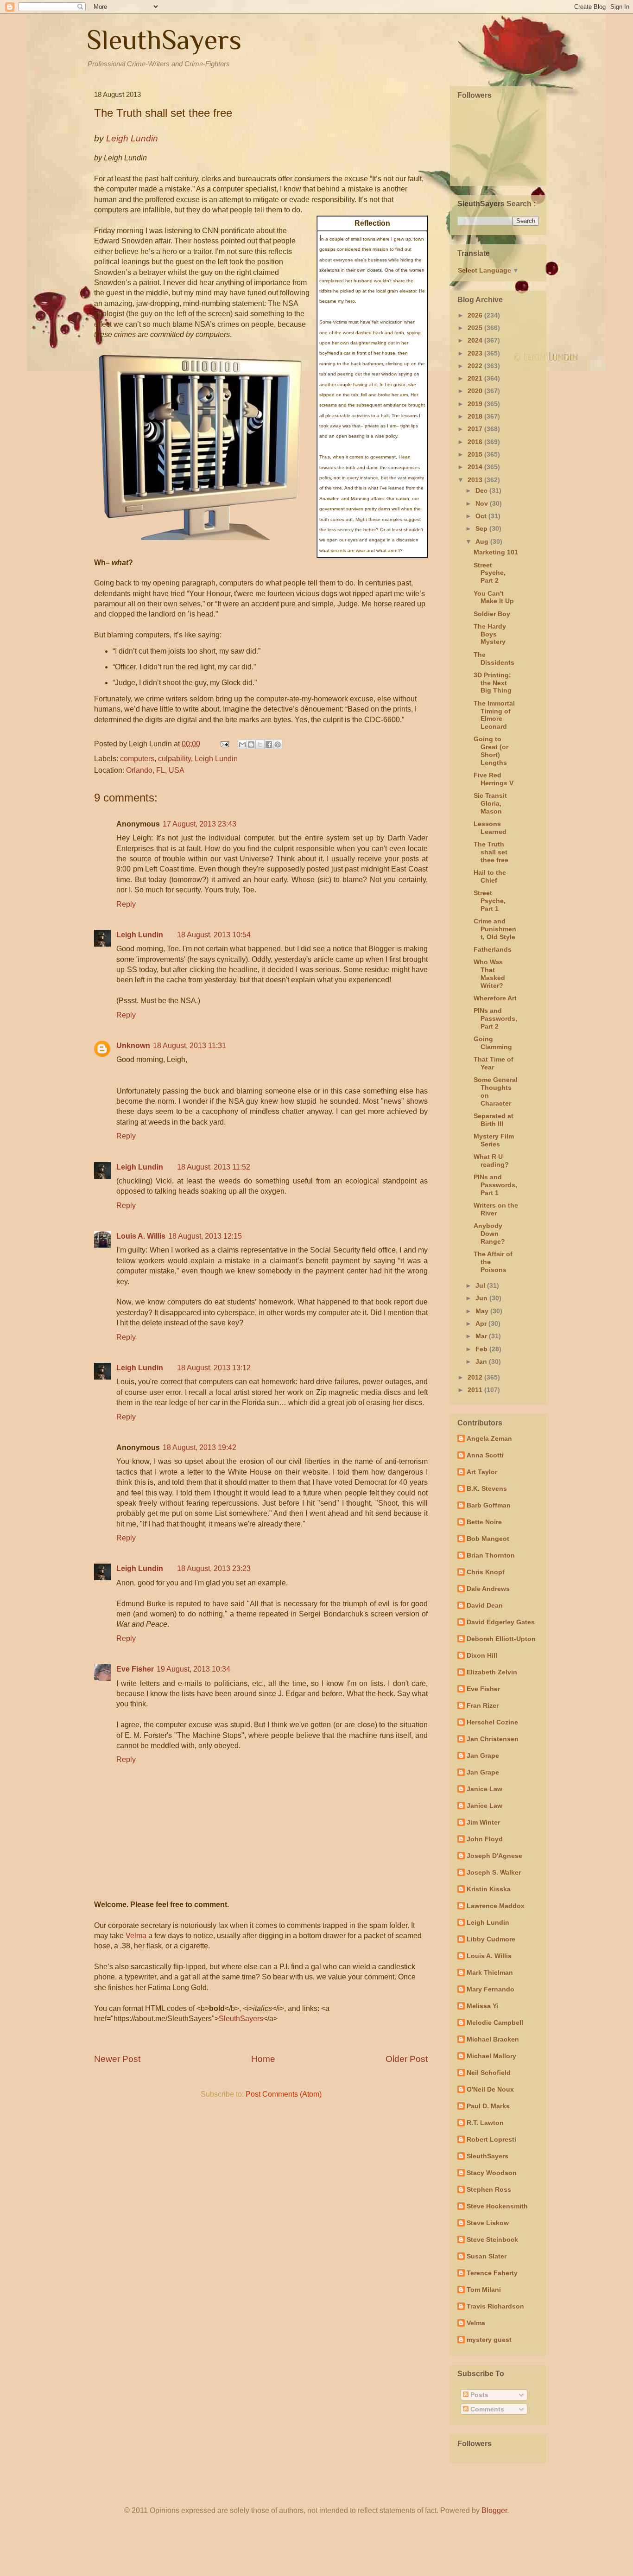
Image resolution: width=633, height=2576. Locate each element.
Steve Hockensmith (497, 2206)
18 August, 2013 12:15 (205, 1236)
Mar (482, 1336)
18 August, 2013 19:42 (199, 1447)
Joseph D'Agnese (494, 1856)
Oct (482, 516)
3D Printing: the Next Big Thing (493, 683)
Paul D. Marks (488, 2106)
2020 (476, 391)
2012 (476, 1377)
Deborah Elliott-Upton (501, 1639)
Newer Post (117, 2059)
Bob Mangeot (488, 1539)
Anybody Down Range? (489, 1234)
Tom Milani (484, 2290)
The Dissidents (494, 658)
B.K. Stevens (487, 1488)
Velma (136, 1936)
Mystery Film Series (494, 1140)
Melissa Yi (482, 2006)
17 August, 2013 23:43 (199, 824)
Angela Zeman (489, 1438)
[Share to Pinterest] (278, 744)
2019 (476, 404)
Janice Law (484, 1789)
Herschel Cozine (492, 1722)
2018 (476, 416)
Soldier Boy (492, 614)
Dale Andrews (488, 1589)
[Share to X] (260, 744)
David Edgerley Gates (501, 1622)
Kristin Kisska (489, 1889)
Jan (482, 1361)
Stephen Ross (489, 2189)
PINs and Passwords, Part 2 (495, 1018)
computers (137, 759)
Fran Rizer (483, 1705)
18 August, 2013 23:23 (214, 1568)
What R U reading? (491, 1161)
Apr (482, 1323)
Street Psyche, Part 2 (490, 573)
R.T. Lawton (485, 2123)
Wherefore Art (495, 998)
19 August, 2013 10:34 (193, 1669)
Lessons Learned (490, 828)
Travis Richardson (495, 2306)
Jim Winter (483, 1822)
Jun (482, 1298)
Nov (483, 503)
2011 (476, 1390)
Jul (481, 1285)
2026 (476, 315)
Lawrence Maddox (496, 1906)
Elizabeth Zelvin (492, 1672)
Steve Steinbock (492, 2239)
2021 (476, 378)
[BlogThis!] (251, 744)
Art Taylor (482, 1472)
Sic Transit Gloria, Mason (490, 803)
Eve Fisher (135, 1669)
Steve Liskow (488, 2223)
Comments (486, 2409)
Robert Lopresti (491, 2139)
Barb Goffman (489, 1505)
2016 (476, 442)
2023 (476, 353)
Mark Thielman (490, 1972)
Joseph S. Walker (494, 1872)
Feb (482, 1349)
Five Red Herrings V (494, 779)
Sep (482, 528)
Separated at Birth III (494, 1120)
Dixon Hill (482, 1655)
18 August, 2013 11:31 (190, 1046)
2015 (476, 454)
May (483, 1311)
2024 (476, 340)
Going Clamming (493, 1043)
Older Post (407, 2059)
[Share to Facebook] (269, 744)
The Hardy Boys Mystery (490, 634)
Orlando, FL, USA (155, 770)
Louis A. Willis (141, 1236)
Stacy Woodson (492, 2173)
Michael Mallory (491, 2056)
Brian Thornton (491, 1555)
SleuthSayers (164, 40)
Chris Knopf (486, 1572)
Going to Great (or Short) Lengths (491, 751)
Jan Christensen (493, 1739)
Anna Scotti (485, 1455)
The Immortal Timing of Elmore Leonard (494, 715)
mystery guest (489, 2340)
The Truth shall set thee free (491, 852)
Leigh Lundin (216, 759)
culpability (174, 759)
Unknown (133, 1046)
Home (263, 2059)
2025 (476, 328)
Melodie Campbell (495, 2023)
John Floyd (485, 1839)
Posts (478, 2395)
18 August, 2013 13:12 (214, 1368)
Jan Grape (483, 1755)
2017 (476, 429)
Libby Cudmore (491, 1939)
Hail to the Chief (490, 876)
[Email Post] (224, 744)
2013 (476, 480)
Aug (483, 541)
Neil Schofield (489, 2073)
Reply (126, 904)
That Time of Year (494, 1063)
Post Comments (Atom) (284, 2094)
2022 (476, 366)
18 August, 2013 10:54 (214, 935)
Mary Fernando (491, 1989)
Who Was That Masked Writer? (489, 973)
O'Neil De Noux (490, 2089)
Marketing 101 (496, 552)
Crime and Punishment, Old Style (495, 929)
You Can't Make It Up (494, 597)
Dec (482, 490)
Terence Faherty (492, 2273)
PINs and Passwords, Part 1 (495, 1185)
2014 (476, 467)
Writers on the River (496, 1209)
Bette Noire (484, 1522)
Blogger (494, 2510)
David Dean (485, 1605)
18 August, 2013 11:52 (214, 1167)
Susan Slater (487, 2256)
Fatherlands (493, 949)
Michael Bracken (493, 2039)
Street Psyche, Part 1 (490, 901)
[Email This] (242, 744)
